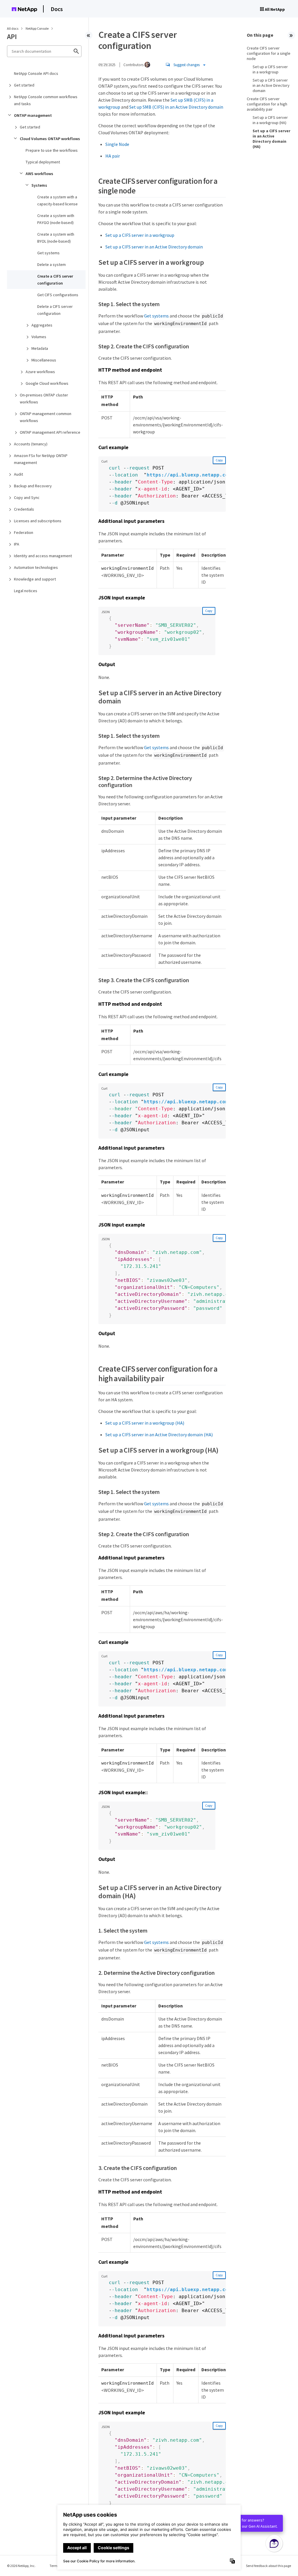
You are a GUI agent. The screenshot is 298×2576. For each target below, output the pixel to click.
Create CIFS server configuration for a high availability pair (267, 104)
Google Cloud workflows (47, 383)
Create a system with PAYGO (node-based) (56, 219)
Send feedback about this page (268, 2566)
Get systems (48, 253)
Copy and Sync (27, 497)
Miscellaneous (44, 360)
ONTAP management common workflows (46, 417)
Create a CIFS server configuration (55, 280)
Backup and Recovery (33, 486)
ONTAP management (33, 115)
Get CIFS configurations (58, 295)
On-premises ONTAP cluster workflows (44, 398)
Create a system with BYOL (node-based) (56, 238)
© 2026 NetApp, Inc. (21, 2566)
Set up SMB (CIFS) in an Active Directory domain (176, 107)
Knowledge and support (35, 579)
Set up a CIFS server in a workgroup (140, 235)
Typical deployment (43, 162)
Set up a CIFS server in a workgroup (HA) (145, 1423)
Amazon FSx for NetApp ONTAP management (41, 459)
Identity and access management (43, 556)
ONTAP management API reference (50, 432)
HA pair (113, 156)
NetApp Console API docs (36, 73)
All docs (13, 28)
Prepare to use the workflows (52, 150)
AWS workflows (39, 174)
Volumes (39, 337)
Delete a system (52, 264)
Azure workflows (40, 372)
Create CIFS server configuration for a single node (269, 53)
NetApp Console (37, 28)
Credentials (24, 509)
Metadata (40, 348)
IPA (17, 544)
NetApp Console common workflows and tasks (46, 100)
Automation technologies (36, 567)
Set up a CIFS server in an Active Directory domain (154, 247)
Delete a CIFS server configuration (55, 310)
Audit (18, 474)
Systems (39, 185)
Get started (24, 85)
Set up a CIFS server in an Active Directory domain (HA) (159, 1435)
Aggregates (42, 325)
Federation (24, 532)
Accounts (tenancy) (31, 444)
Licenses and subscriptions (38, 521)
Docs (57, 9)
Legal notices (26, 591)
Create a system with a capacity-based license (57, 200)
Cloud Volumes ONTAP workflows (50, 139)
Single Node (117, 144)
